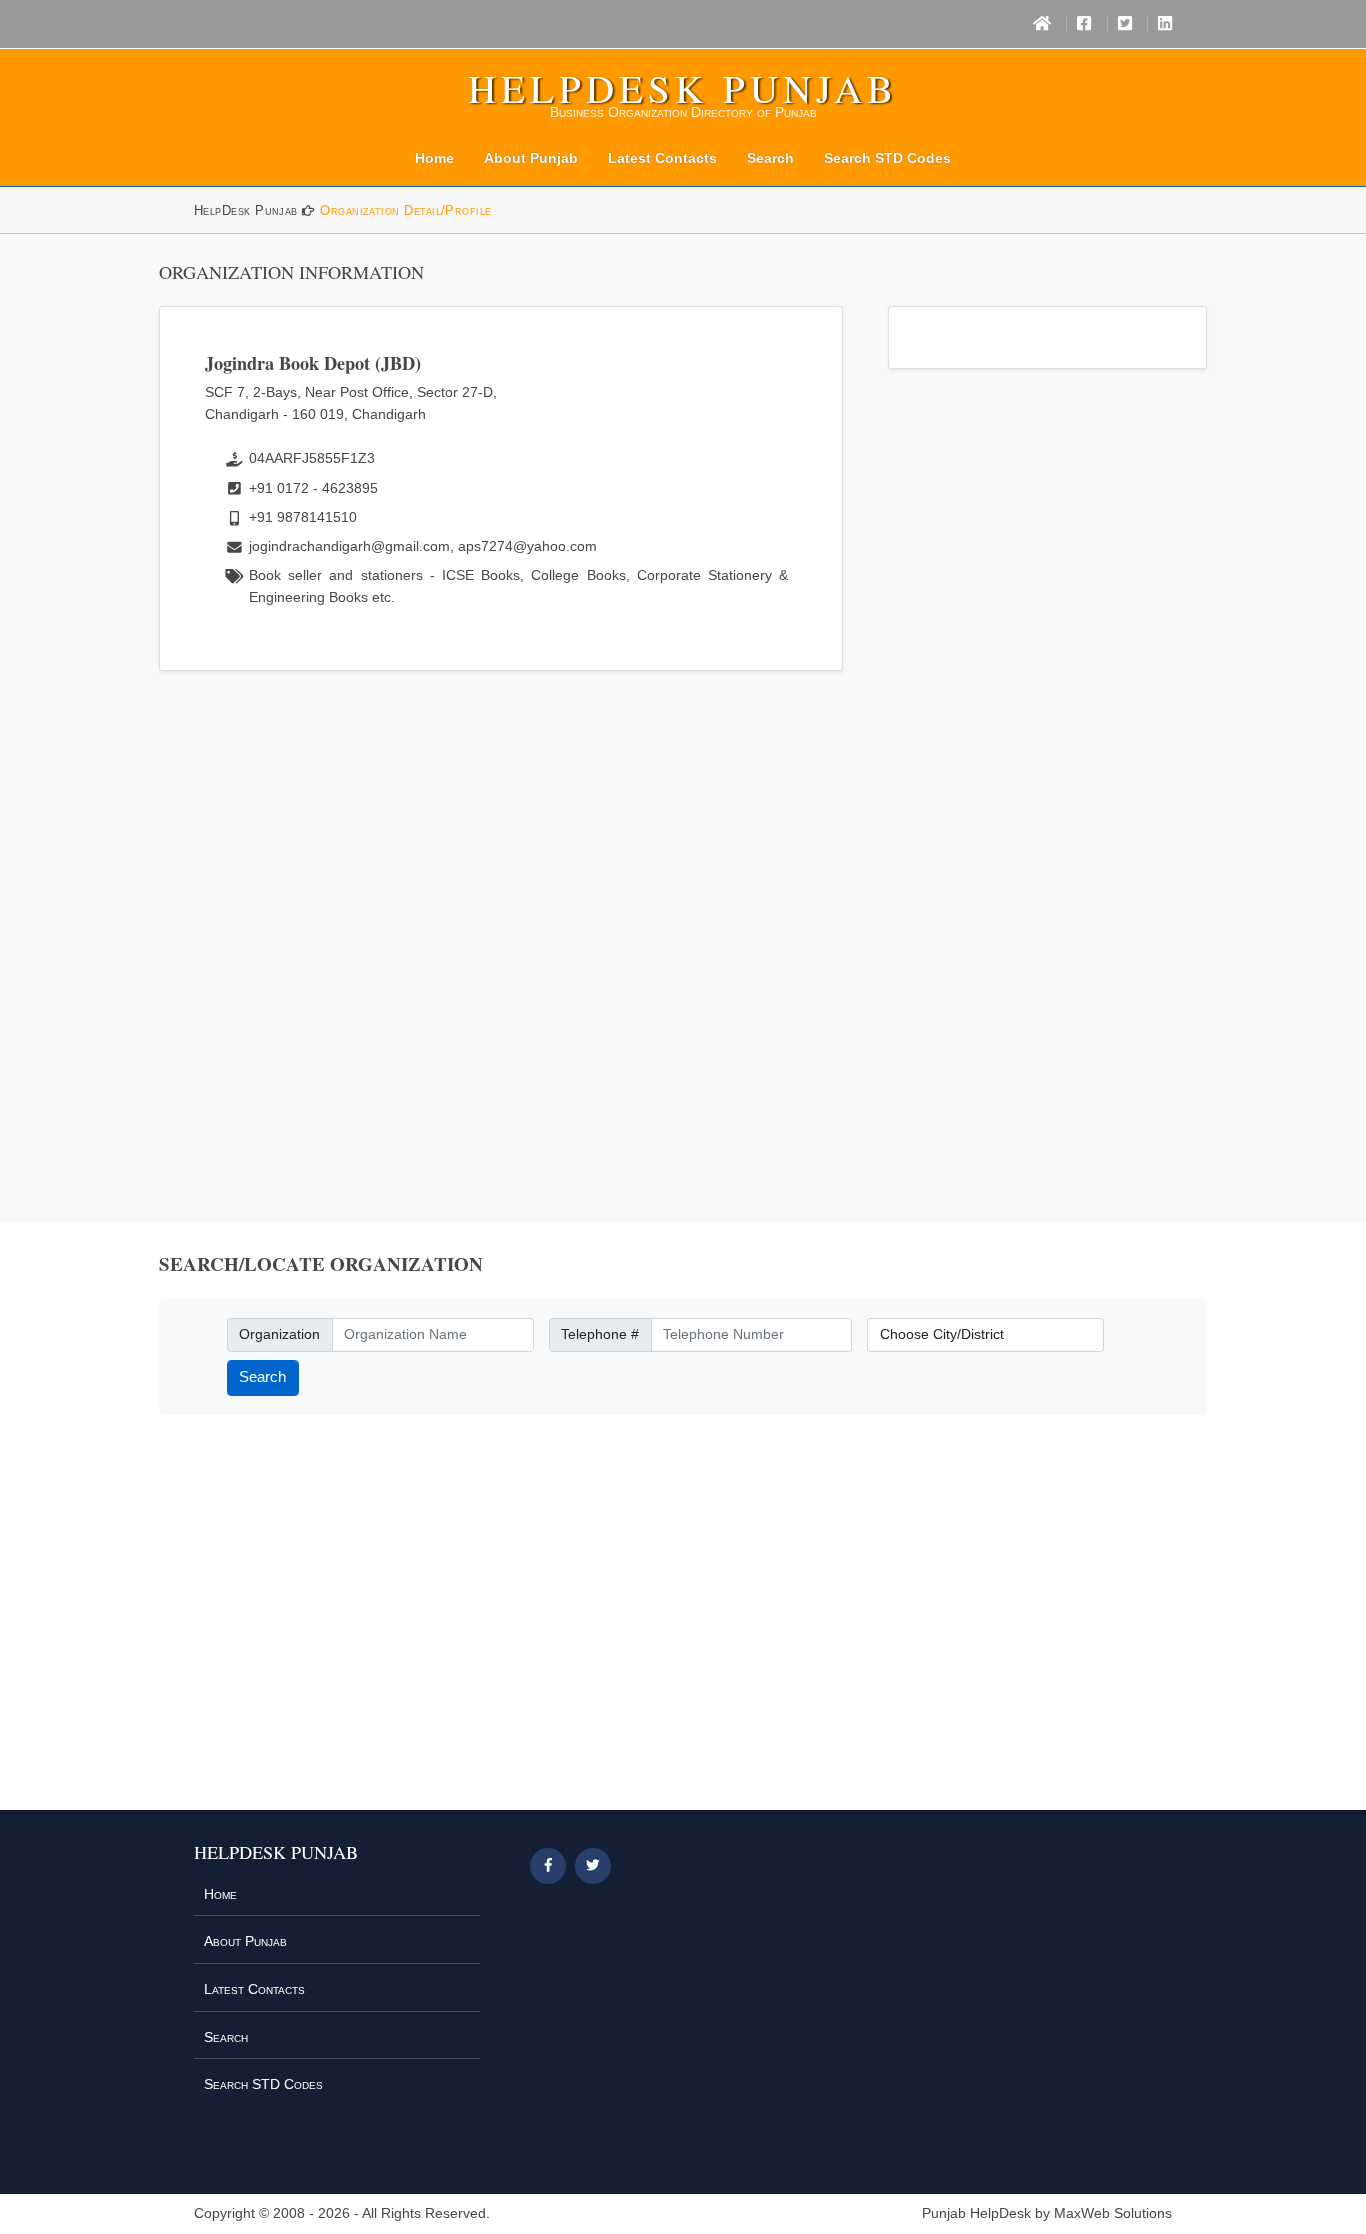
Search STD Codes (887, 158)
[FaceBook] (1084, 24)
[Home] (1042, 24)
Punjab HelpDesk (976, 2213)
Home (434, 158)
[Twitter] (1125, 24)
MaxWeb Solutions (1113, 2213)
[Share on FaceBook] (548, 1866)
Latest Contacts (662, 158)
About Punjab (531, 158)
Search (770, 158)
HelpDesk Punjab (683, 88)
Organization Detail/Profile (405, 210)
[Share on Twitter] (593, 1866)
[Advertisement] (501, 921)
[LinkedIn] (1165, 24)
